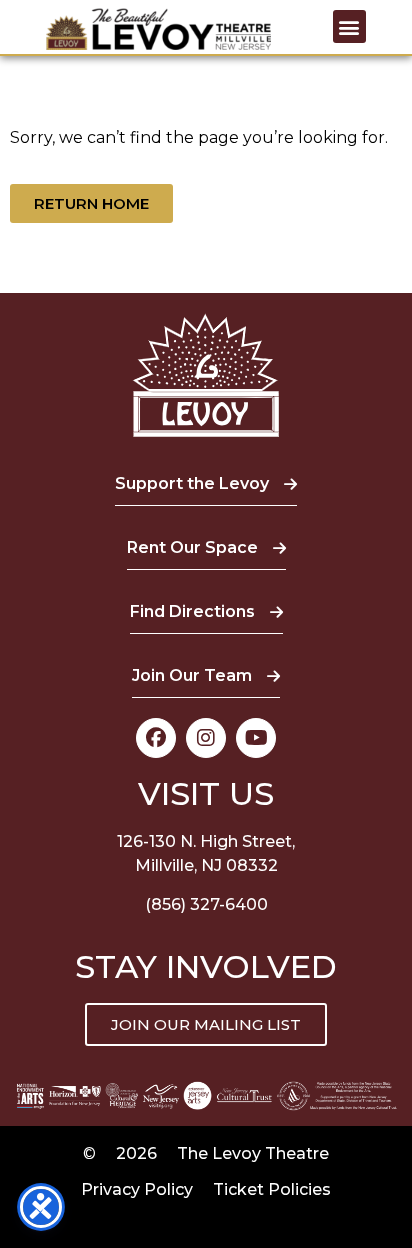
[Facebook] (156, 738)
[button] (349, 26)
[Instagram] (206, 738)
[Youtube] (256, 738)
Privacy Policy (137, 1189)
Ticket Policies (272, 1189)
